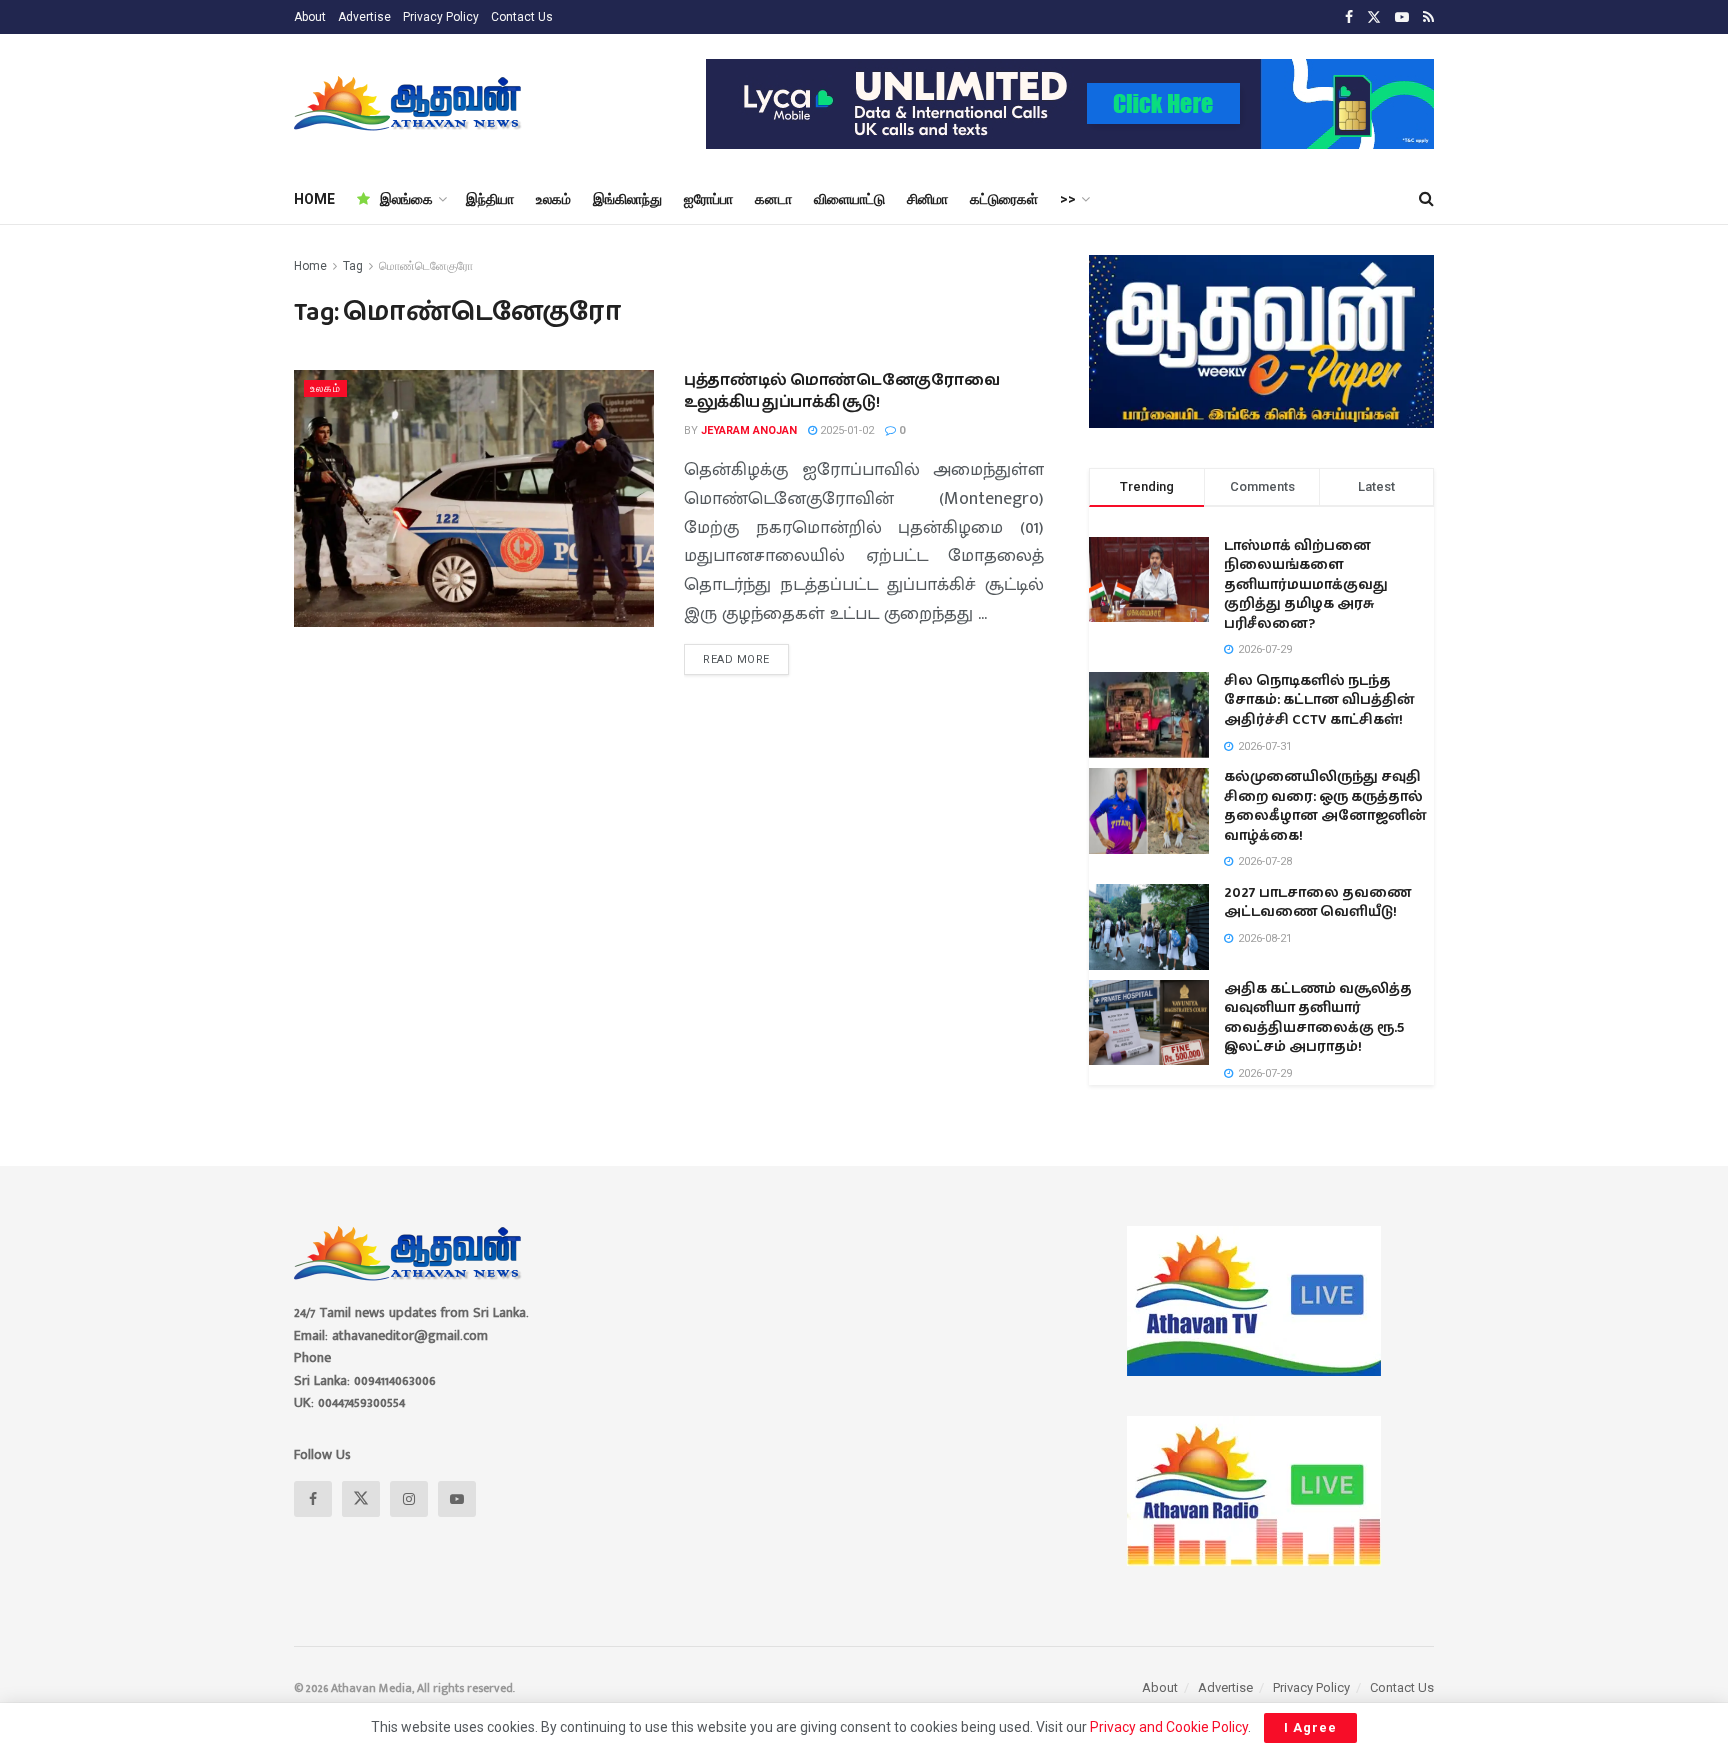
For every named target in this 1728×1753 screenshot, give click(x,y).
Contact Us (522, 17)
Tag (353, 266)
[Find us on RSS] (1428, 17)
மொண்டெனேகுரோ (426, 266)
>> (1068, 199)
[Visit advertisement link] (1070, 104)
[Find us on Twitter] (1374, 17)
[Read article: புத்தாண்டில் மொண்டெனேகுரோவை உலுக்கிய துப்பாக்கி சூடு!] (474, 498)
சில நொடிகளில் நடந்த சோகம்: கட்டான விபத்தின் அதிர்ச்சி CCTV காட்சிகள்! (1319, 700)
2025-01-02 (845, 430)
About (310, 17)
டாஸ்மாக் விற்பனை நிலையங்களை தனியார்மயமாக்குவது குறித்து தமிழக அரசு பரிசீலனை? (1306, 585)
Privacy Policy (441, 17)
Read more (746, 655)
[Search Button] (1426, 199)
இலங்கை (406, 199)
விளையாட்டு (849, 199)
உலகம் (553, 199)
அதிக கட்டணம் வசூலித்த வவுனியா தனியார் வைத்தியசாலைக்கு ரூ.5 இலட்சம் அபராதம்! (1318, 1018)
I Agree (1310, 1727)
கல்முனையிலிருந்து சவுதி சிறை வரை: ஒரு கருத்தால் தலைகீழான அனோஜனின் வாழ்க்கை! (1325, 806)
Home (310, 266)
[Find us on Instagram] (409, 1499)
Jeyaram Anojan (749, 430)
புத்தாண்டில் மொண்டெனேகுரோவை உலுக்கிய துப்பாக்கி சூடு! (842, 391)
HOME (314, 199)
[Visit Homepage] (409, 104)
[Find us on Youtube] (1402, 17)
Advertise (364, 17)
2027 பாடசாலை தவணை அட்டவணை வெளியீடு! (1317, 903)
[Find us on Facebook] (1349, 17)
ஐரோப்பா (708, 199)
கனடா (773, 199)
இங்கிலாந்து (627, 199)
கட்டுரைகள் (1004, 199)
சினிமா (927, 199)
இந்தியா (490, 199)
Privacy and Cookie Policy (1169, 1727)
